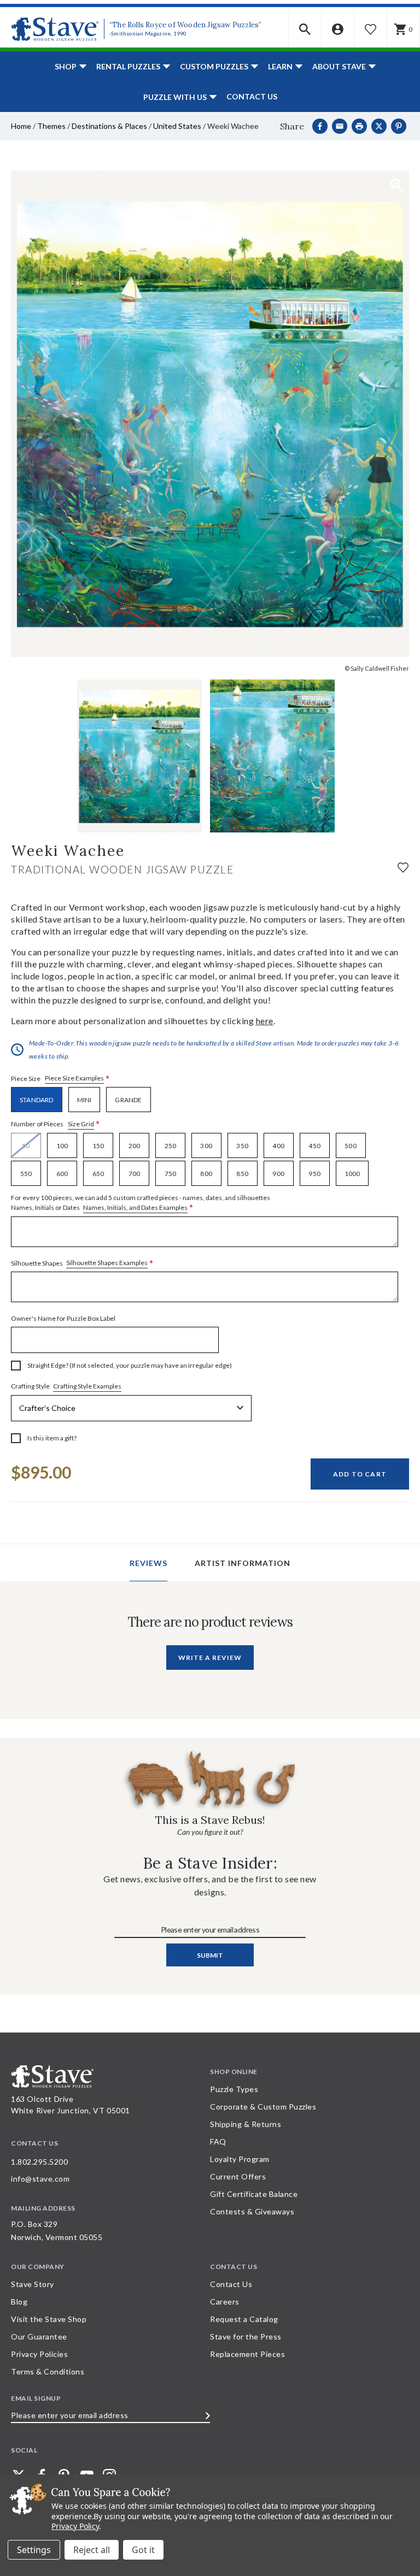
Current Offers (238, 2176)
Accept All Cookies (143, 2550)
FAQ (218, 2141)
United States (177, 126)
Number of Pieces (56, 1124)
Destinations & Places (109, 126)
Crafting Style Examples (87, 1386)
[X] (379, 126)
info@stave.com (40, 2179)
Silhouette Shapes (82, 1263)
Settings (34, 2550)
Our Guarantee (39, 2336)
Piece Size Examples (74, 1078)
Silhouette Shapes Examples (107, 1263)
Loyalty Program (240, 2159)
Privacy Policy (75, 2526)
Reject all (92, 2550)
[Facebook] (320, 126)
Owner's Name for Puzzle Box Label (63, 1318)
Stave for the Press (246, 2336)
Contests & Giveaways (252, 2211)
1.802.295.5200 (39, 2162)
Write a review (210, 1658)
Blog (19, 2302)
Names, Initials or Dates (141, 1203)
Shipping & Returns (246, 2124)
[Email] (340, 126)
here (265, 1021)
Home (21, 126)
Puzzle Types (234, 2089)
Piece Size (60, 1079)
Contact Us (252, 96)
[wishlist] (403, 867)
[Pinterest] (399, 126)
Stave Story (33, 2284)
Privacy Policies (39, 2354)
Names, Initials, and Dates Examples (135, 1207)
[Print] (359, 126)
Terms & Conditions (48, 2371)
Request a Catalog (244, 2319)
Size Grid (81, 1124)
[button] (305, 29)
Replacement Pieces (247, 2354)
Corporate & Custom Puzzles (263, 2107)
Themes (51, 126)
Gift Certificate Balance (254, 2194)
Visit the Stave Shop (49, 2319)
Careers (225, 2302)
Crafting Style (66, 1386)
